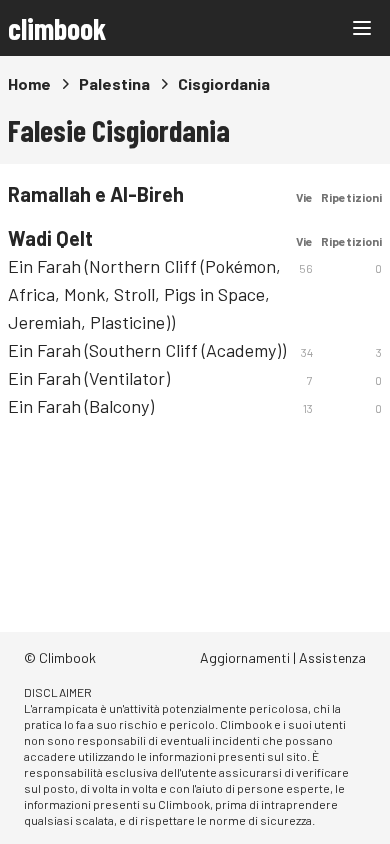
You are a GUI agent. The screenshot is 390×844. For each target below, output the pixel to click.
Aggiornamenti (245, 657)
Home (29, 83)
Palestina (114, 83)
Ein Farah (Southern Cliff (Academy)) (147, 350)
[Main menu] (362, 28)
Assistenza (332, 657)
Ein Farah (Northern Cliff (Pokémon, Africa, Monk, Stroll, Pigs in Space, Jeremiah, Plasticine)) (144, 294)
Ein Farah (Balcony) (81, 406)
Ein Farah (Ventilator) (89, 378)
